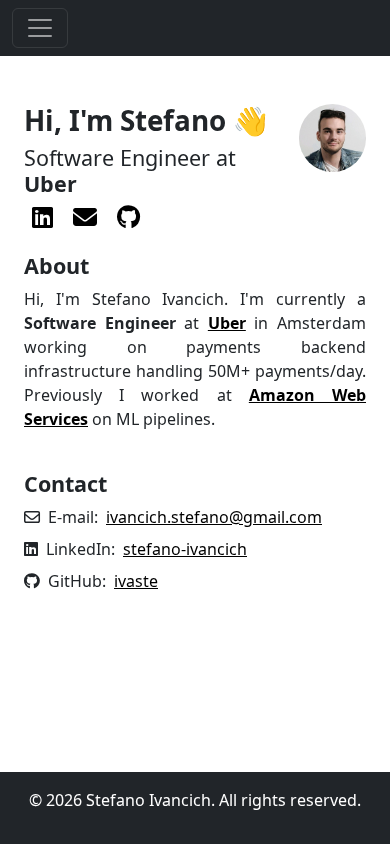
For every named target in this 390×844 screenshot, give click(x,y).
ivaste (136, 581)
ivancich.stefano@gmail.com (214, 517)
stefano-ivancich (185, 549)
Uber (227, 323)
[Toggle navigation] (40, 28)
